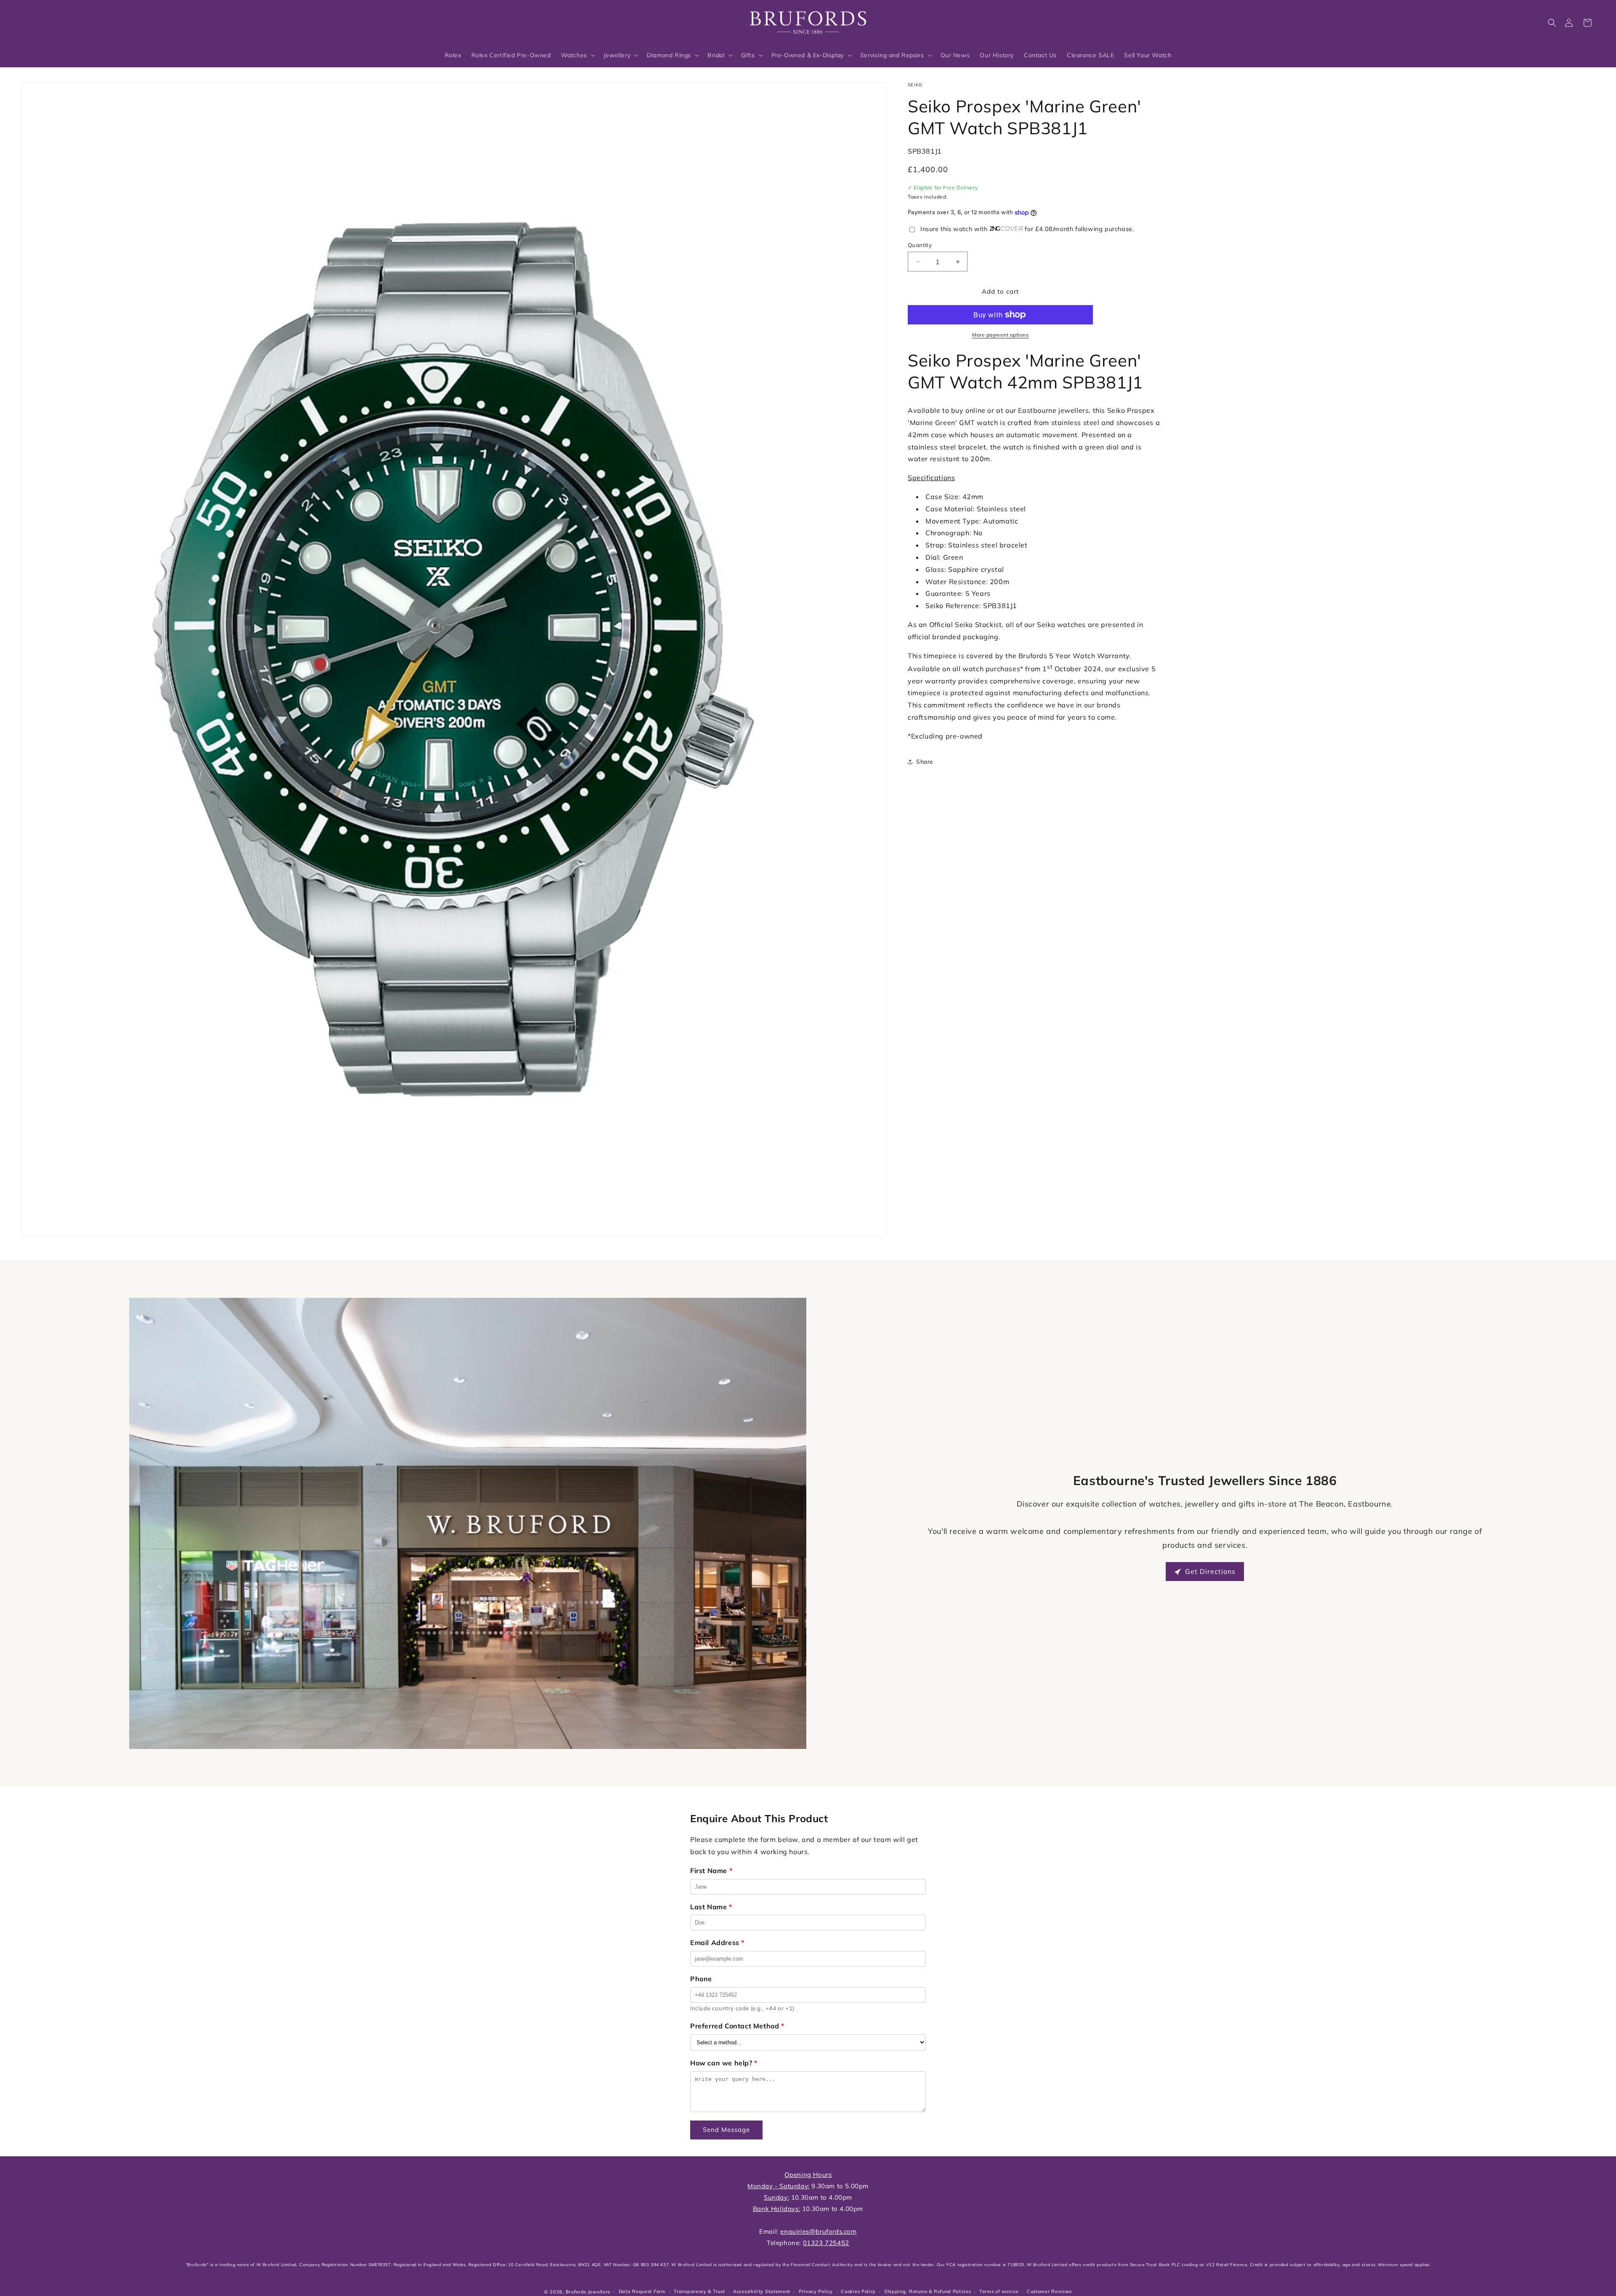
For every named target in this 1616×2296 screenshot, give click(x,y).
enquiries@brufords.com (818, 2231)
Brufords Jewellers (588, 2292)
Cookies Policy (858, 2291)
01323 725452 (826, 2243)
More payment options (1000, 335)
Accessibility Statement (762, 2291)
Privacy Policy (816, 2291)
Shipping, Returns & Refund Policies (928, 2291)
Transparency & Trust (699, 2291)
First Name (711, 1871)
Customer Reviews (1049, 2291)
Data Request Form (642, 2291)
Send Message (726, 2130)
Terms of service (999, 2291)
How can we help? (724, 2063)
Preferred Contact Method (737, 2026)
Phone (701, 1979)
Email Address (717, 1943)
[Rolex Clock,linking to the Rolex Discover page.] (53, 21)
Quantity (920, 245)
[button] (1552, 23)
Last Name (711, 1907)
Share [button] (925, 762)
